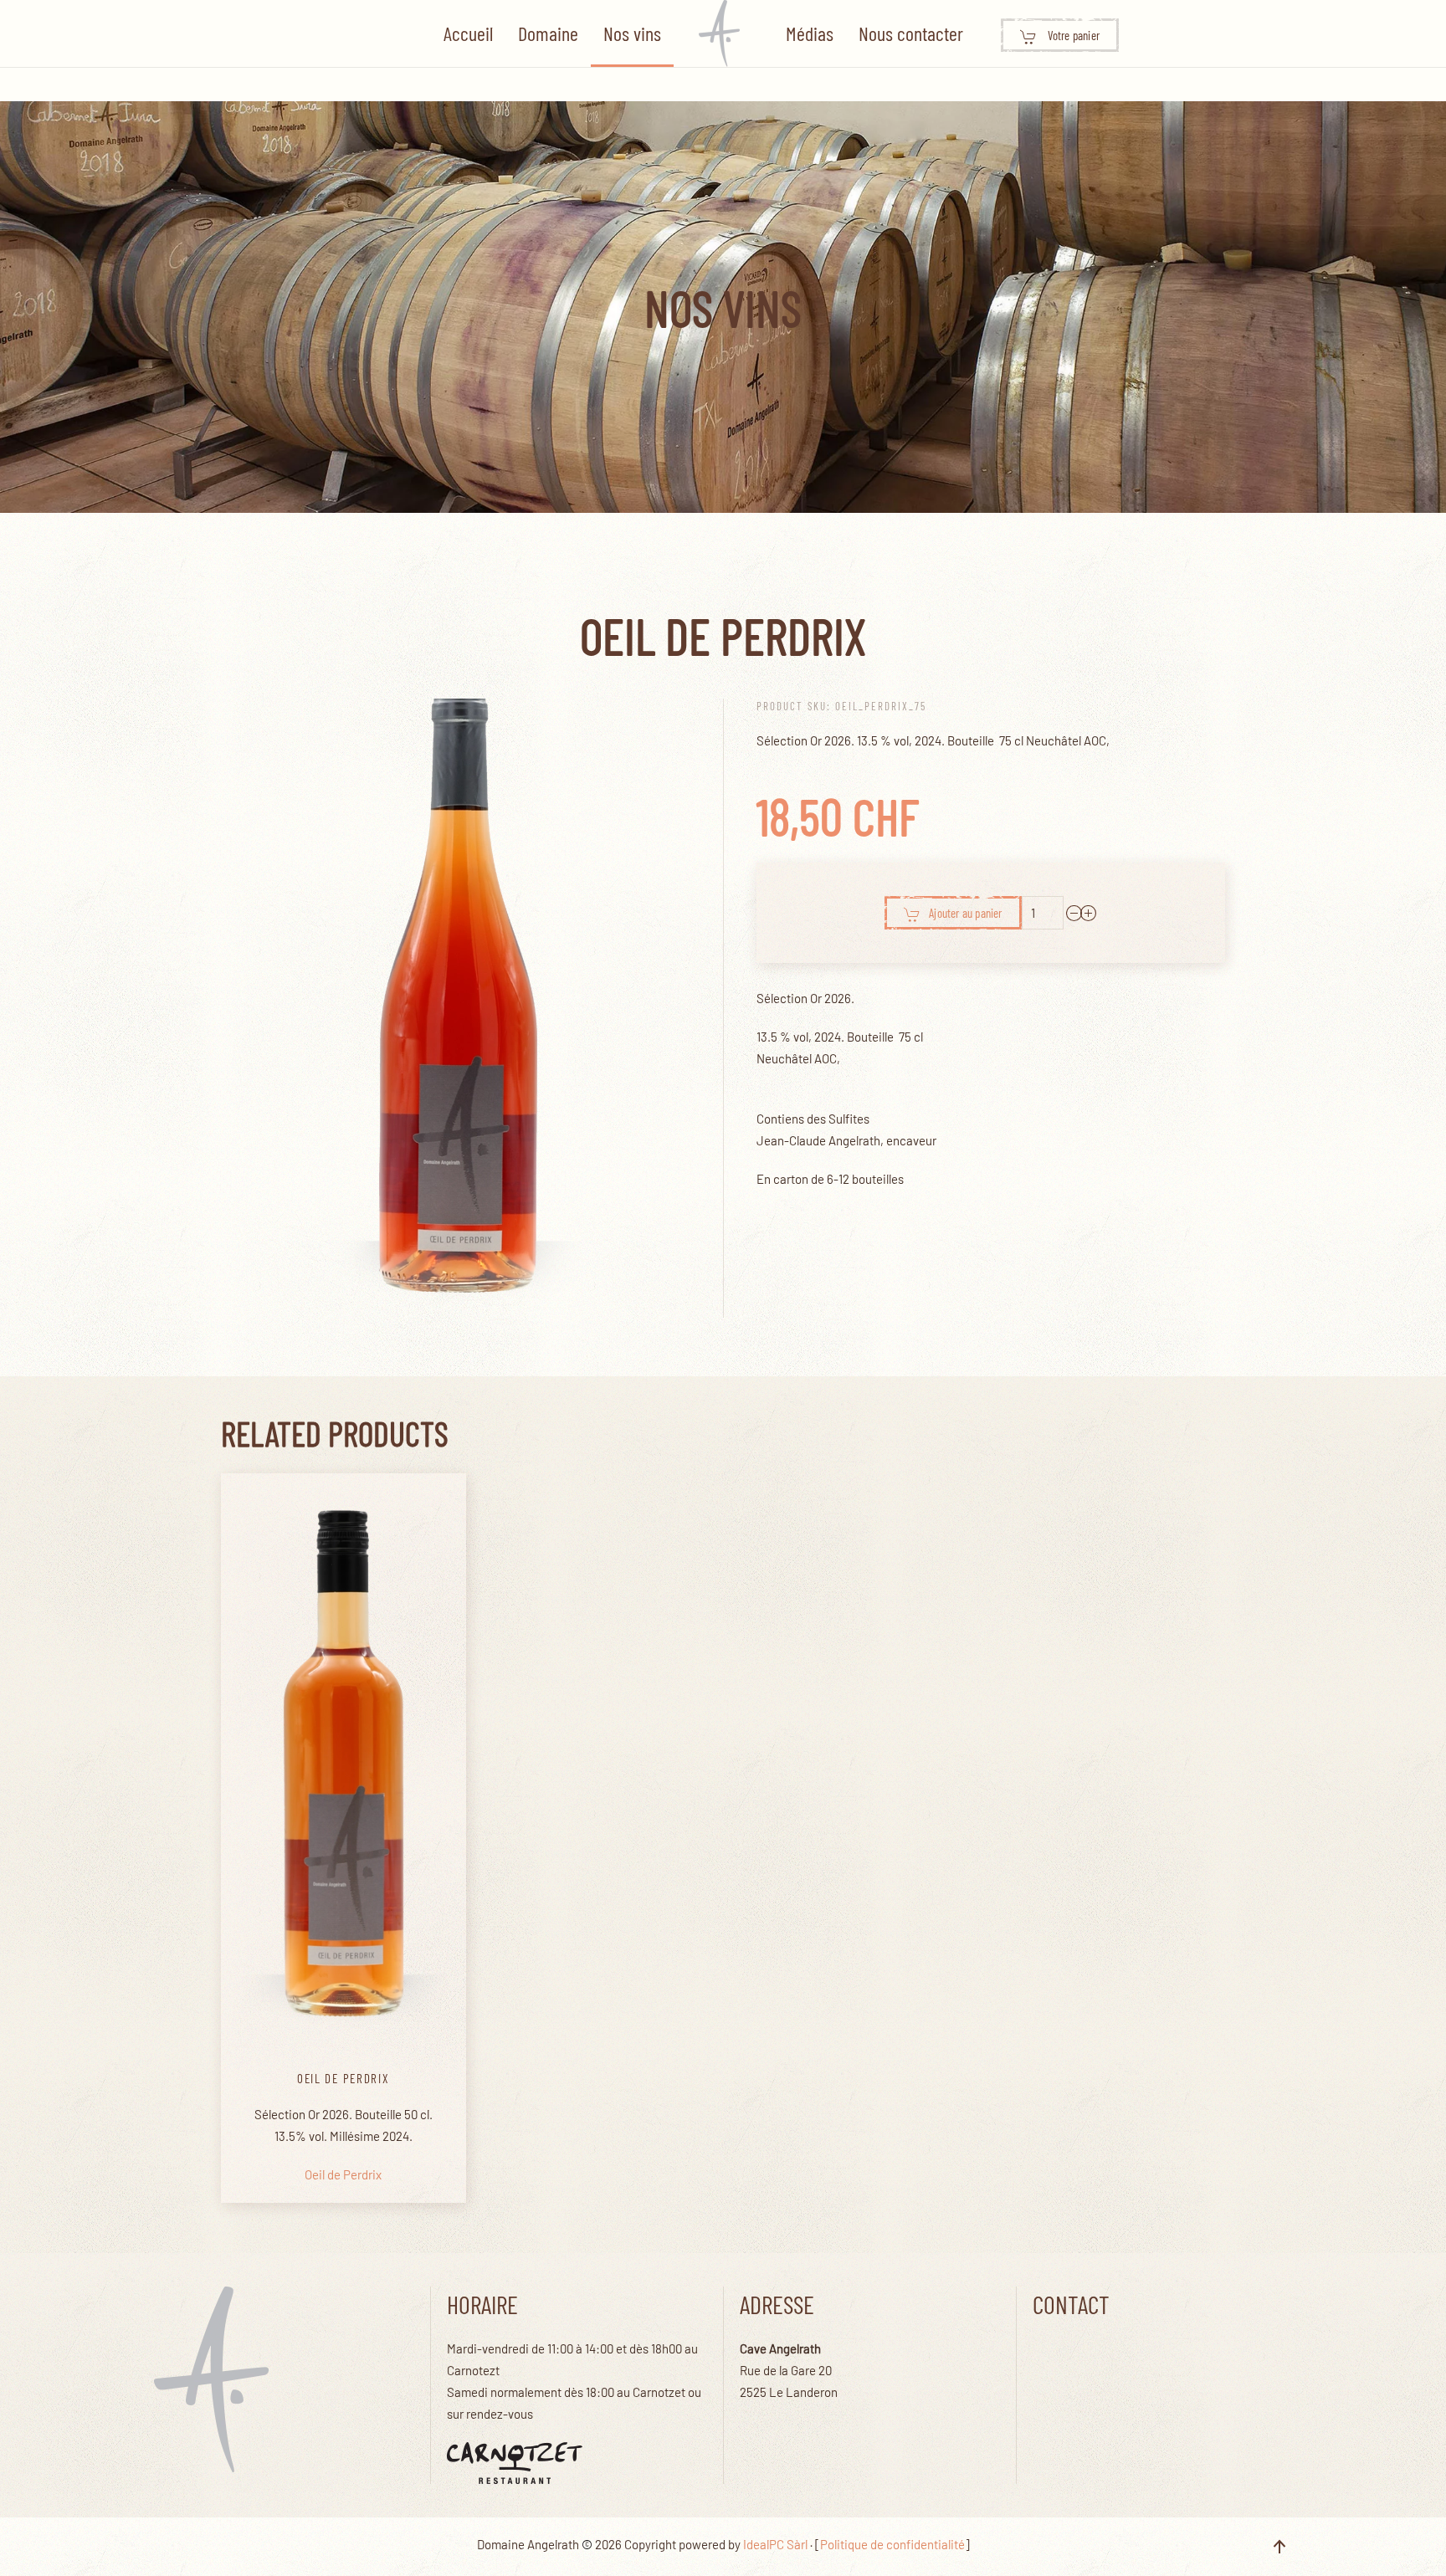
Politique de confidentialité (892, 2544)
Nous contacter (911, 33)
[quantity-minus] (1074, 913)
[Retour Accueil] (723, 33)
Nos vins (632, 33)
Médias (810, 33)
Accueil (468, 33)
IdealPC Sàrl (775, 2544)
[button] (1279, 2547)
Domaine (548, 33)
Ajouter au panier (965, 913)
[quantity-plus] (1089, 913)
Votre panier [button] (1073, 35)
